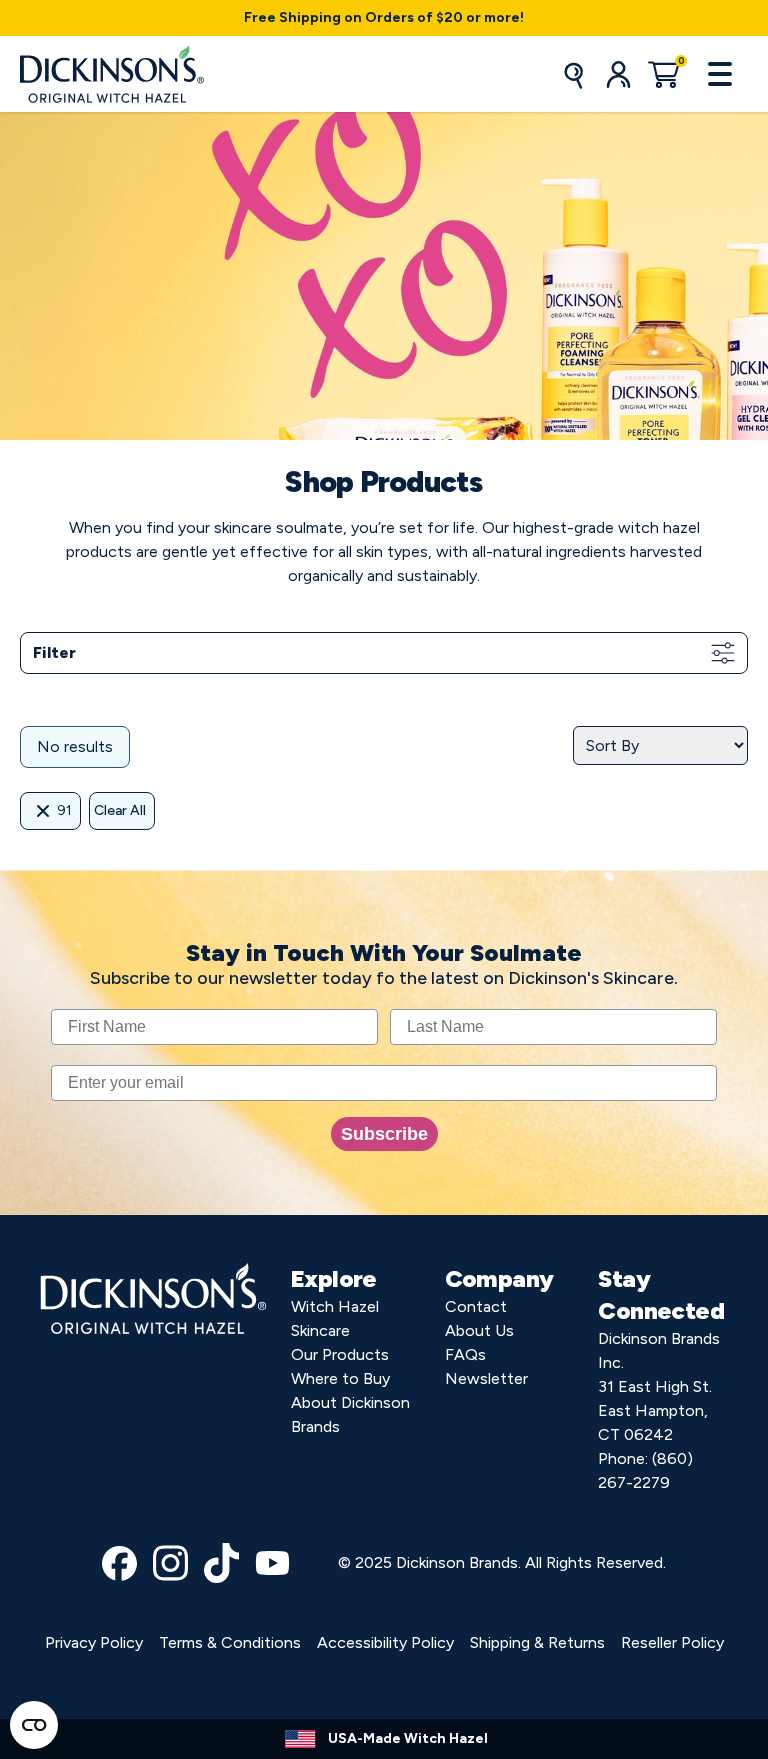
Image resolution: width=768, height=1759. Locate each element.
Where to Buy (340, 1378)
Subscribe (384, 1134)
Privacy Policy (94, 1642)
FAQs (465, 1354)
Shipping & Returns (537, 1642)
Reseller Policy (672, 1642)
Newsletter (486, 1378)
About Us (479, 1330)
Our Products (340, 1354)
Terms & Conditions (230, 1642)
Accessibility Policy (385, 1642)
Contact (476, 1306)
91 (64, 810)
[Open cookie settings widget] (34, 1725)
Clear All (120, 810)
